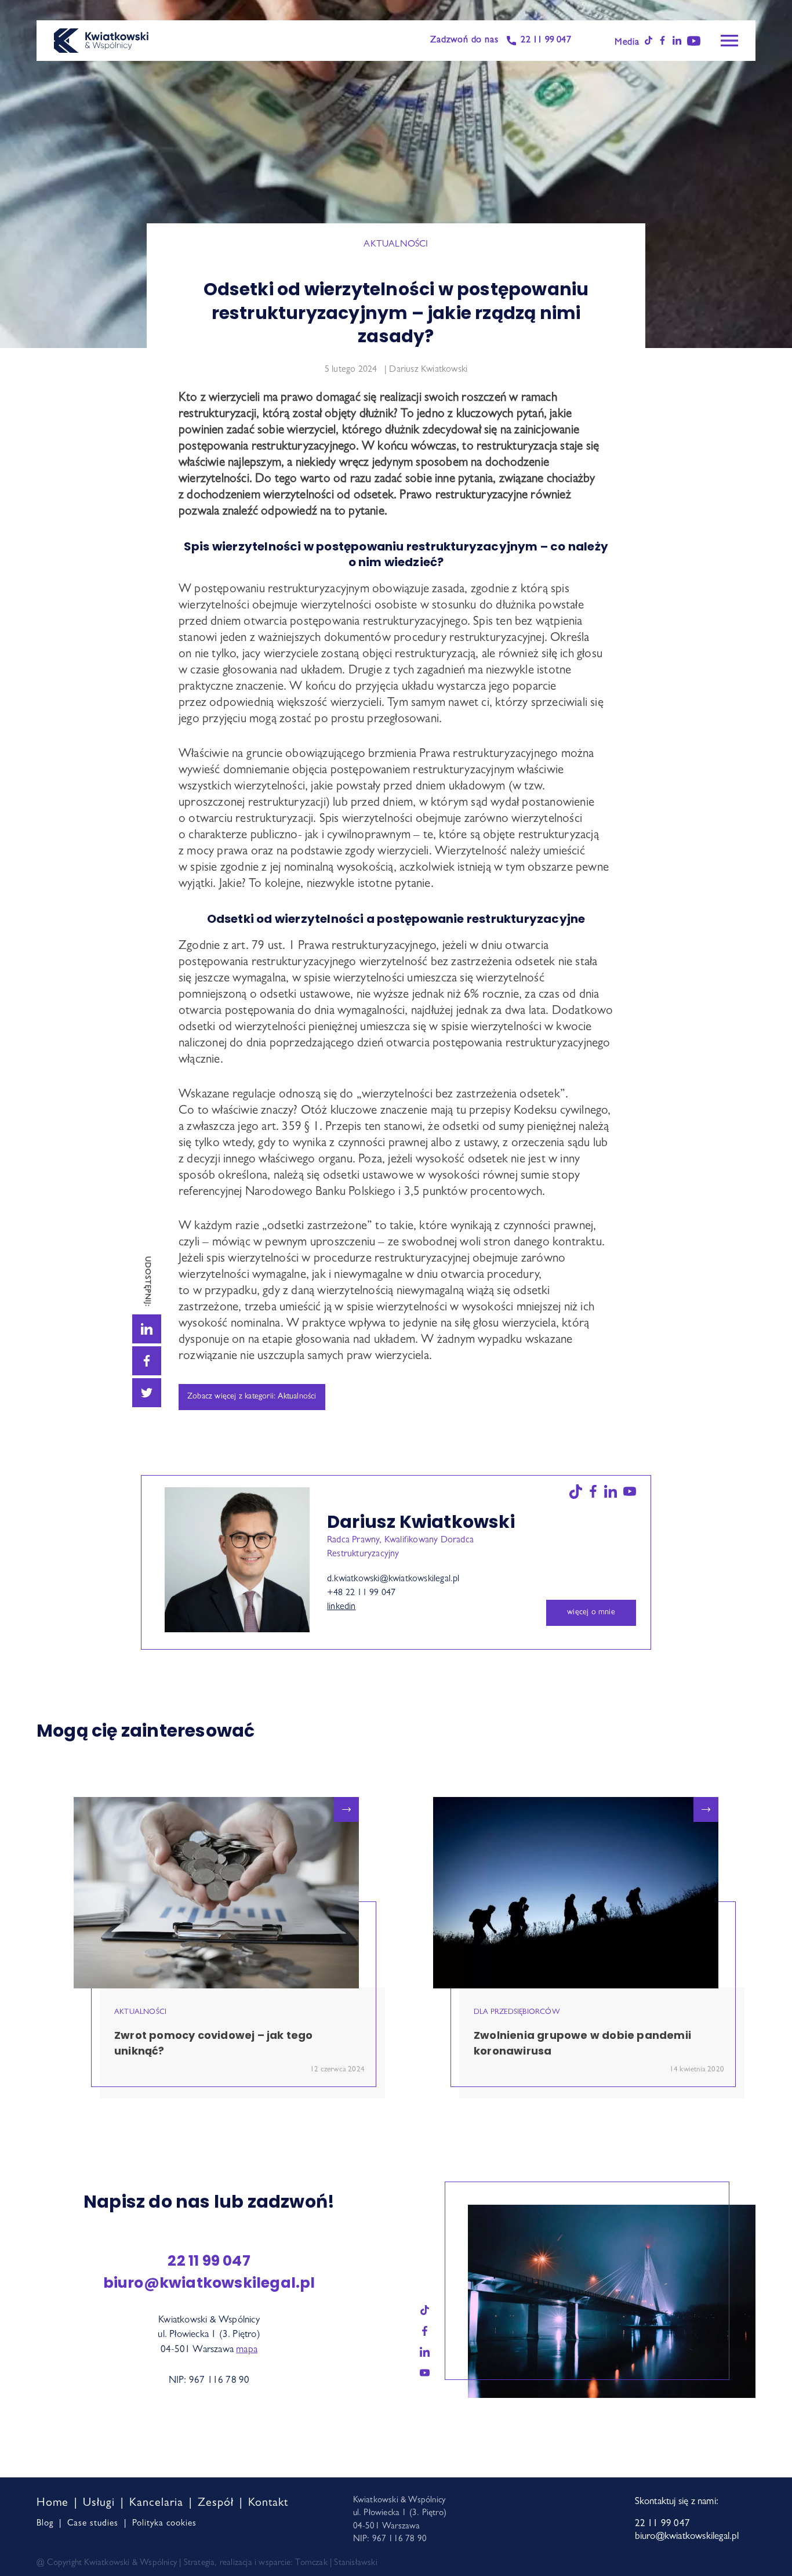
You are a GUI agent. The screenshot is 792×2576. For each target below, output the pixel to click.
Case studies (93, 2524)
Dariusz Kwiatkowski (428, 370)
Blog (45, 2524)
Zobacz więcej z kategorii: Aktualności (252, 1397)
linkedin (341, 1607)
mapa (247, 2350)
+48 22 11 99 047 (361, 1593)
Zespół (216, 2503)
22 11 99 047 (546, 41)
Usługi (99, 2503)
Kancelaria (156, 2503)
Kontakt (268, 2503)
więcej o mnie (591, 1613)
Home (52, 2503)
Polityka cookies (164, 2524)
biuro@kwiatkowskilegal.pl (209, 2283)
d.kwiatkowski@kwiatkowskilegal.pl (393, 1579)
